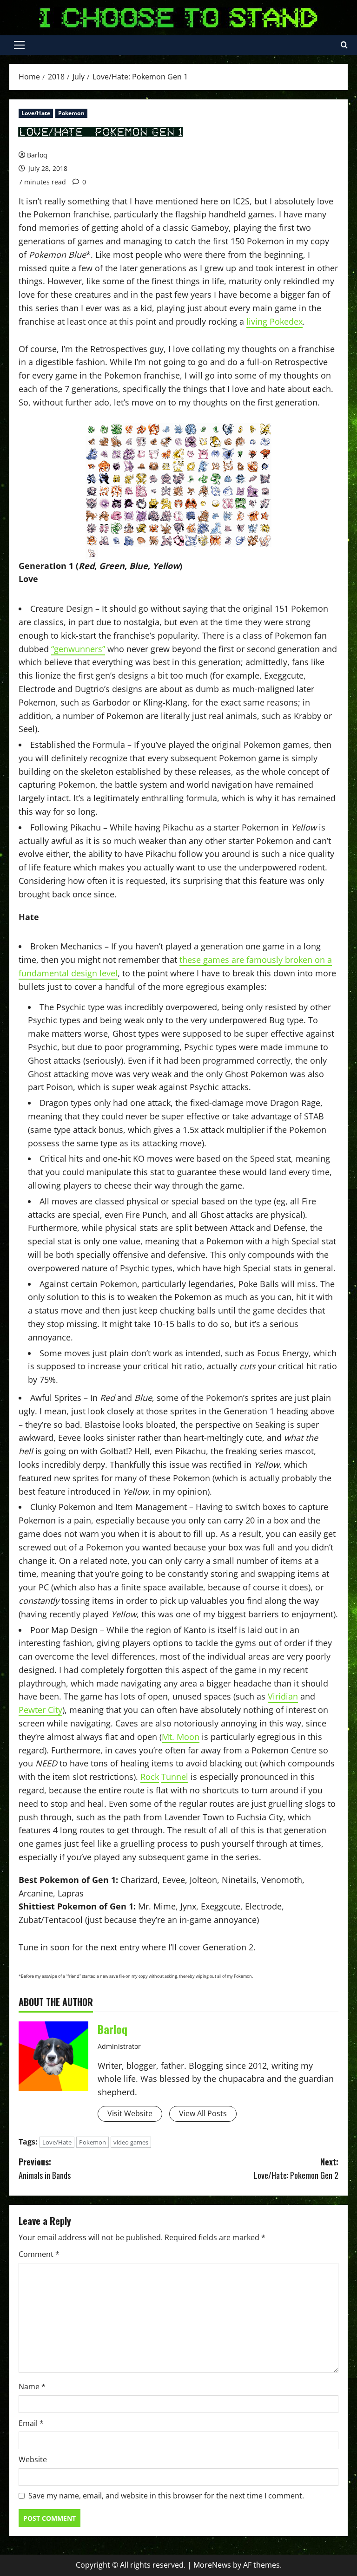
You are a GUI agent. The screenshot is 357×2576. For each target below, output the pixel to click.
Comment (39, 2254)
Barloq (37, 155)
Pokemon (71, 113)
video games (131, 2142)
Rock (150, 1777)
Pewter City (40, 1710)
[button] (19, 45)
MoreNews (212, 2565)
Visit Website (130, 2113)
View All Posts (203, 2113)
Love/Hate (36, 113)
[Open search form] (344, 45)
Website (33, 2459)
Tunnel (175, 1777)
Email (31, 2423)
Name (32, 2386)
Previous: (45, 2168)
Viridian (283, 1696)
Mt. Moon (181, 1737)
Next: (296, 2168)
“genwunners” (78, 649)
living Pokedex (274, 321)
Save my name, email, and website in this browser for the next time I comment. (166, 2496)
